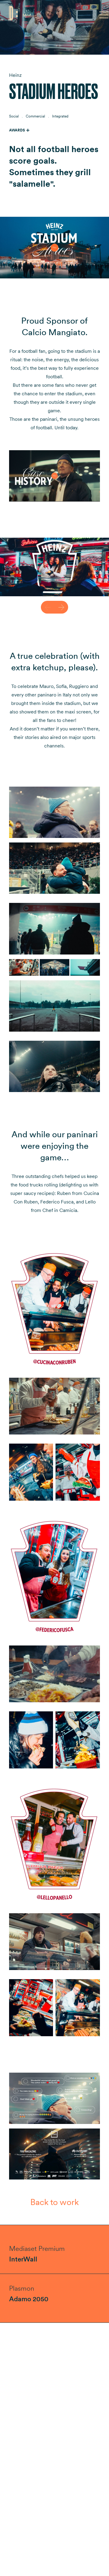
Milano (28, 15)
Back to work (54, 2202)
